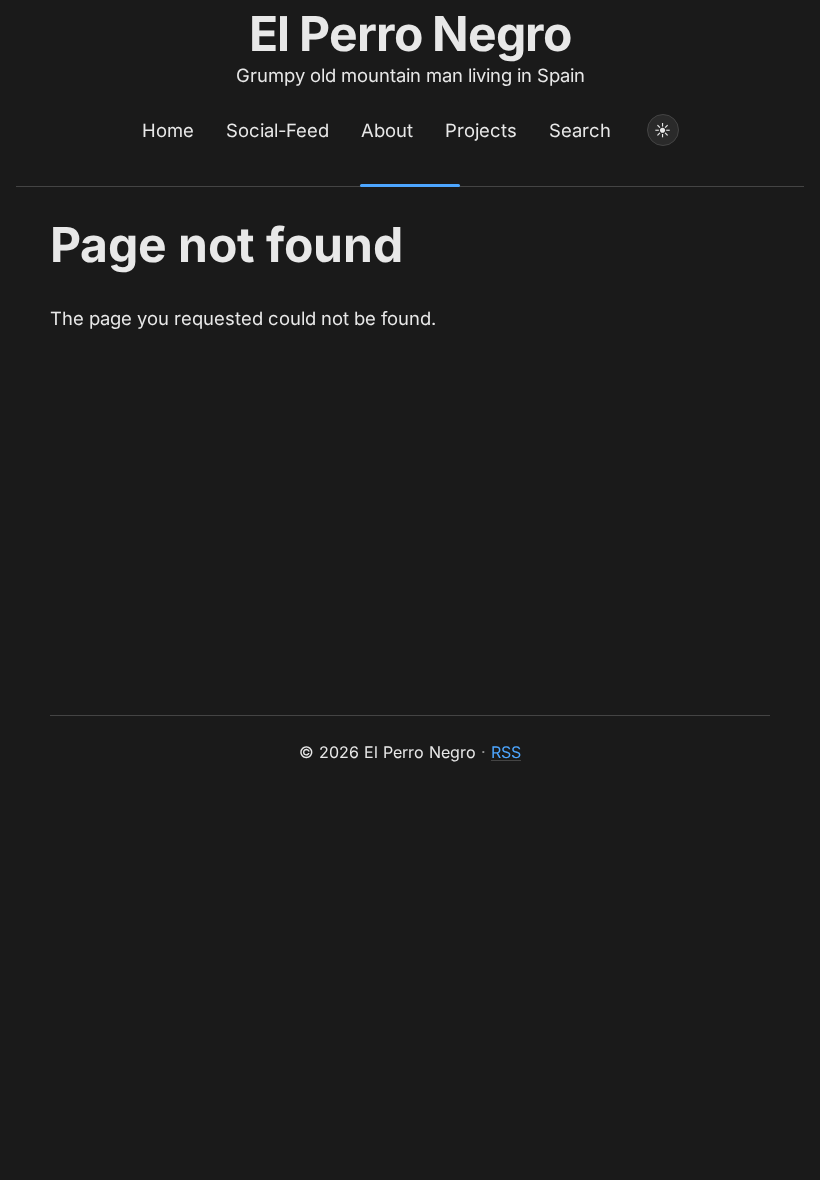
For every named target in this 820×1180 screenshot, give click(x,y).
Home (168, 130)
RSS (506, 752)
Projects (481, 130)
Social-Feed (277, 130)
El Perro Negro (410, 33)
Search (580, 130)
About (387, 130)
